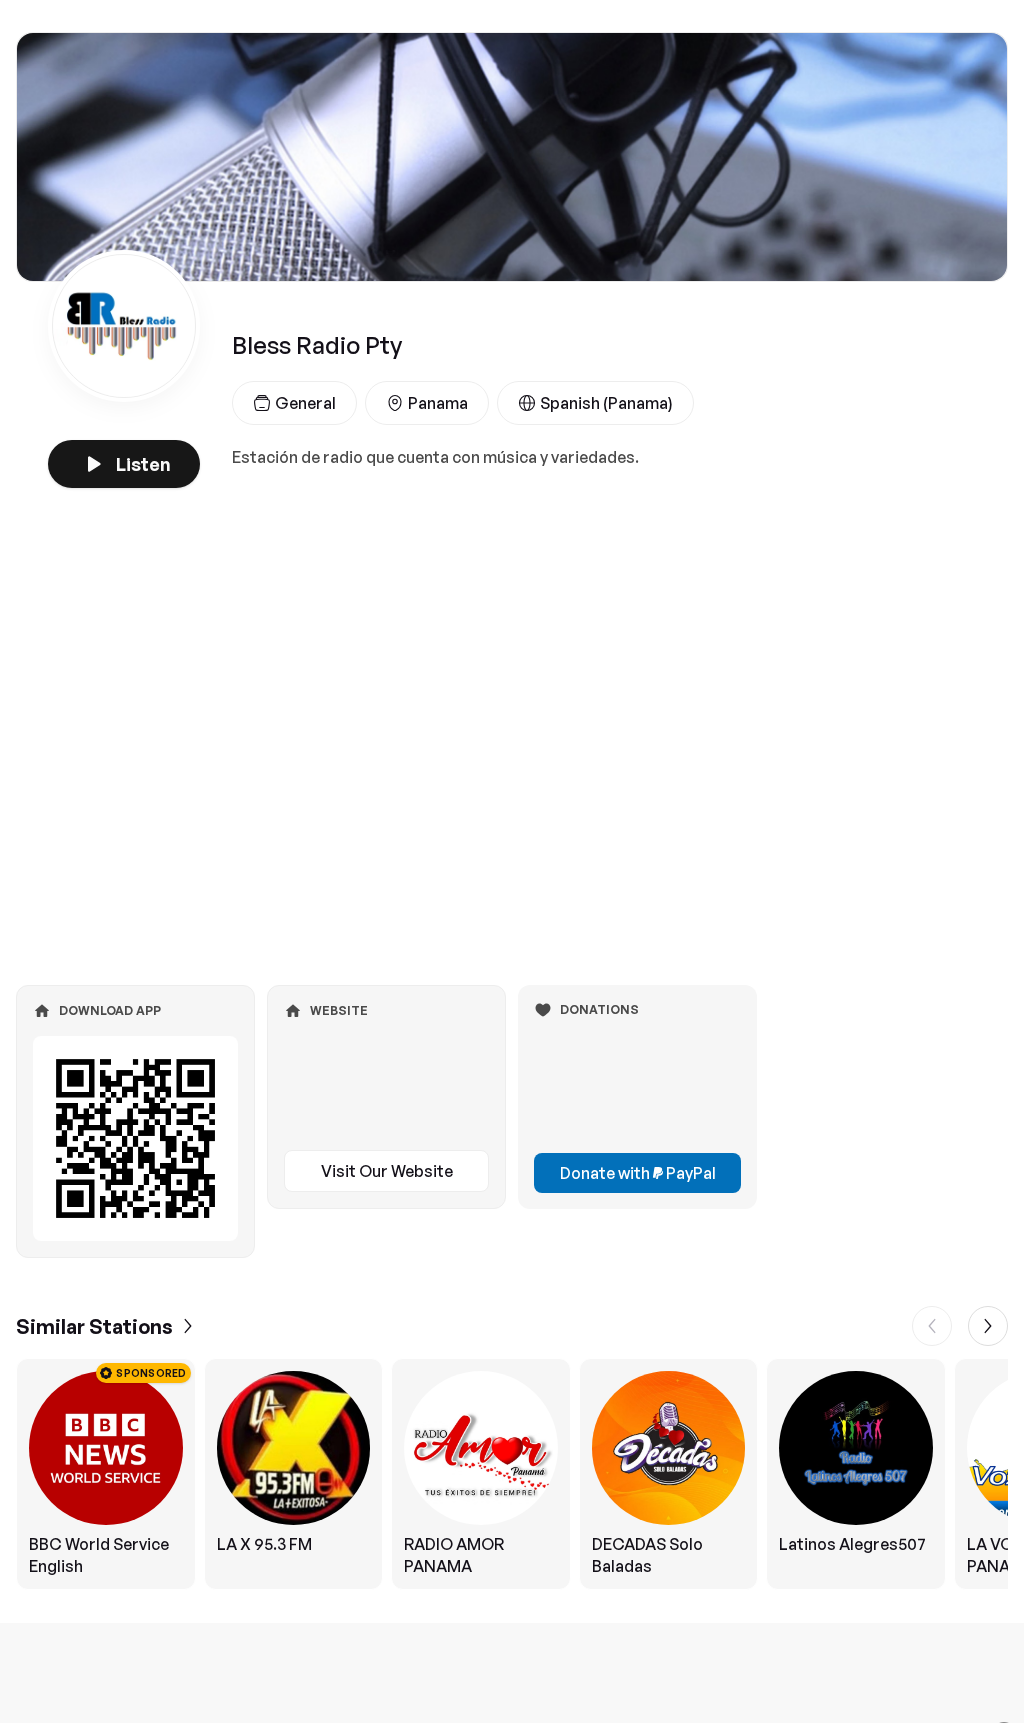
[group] (512, 1474)
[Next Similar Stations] (988, 1326)
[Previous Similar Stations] (932, 1326)
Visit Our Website (387, 1171)
